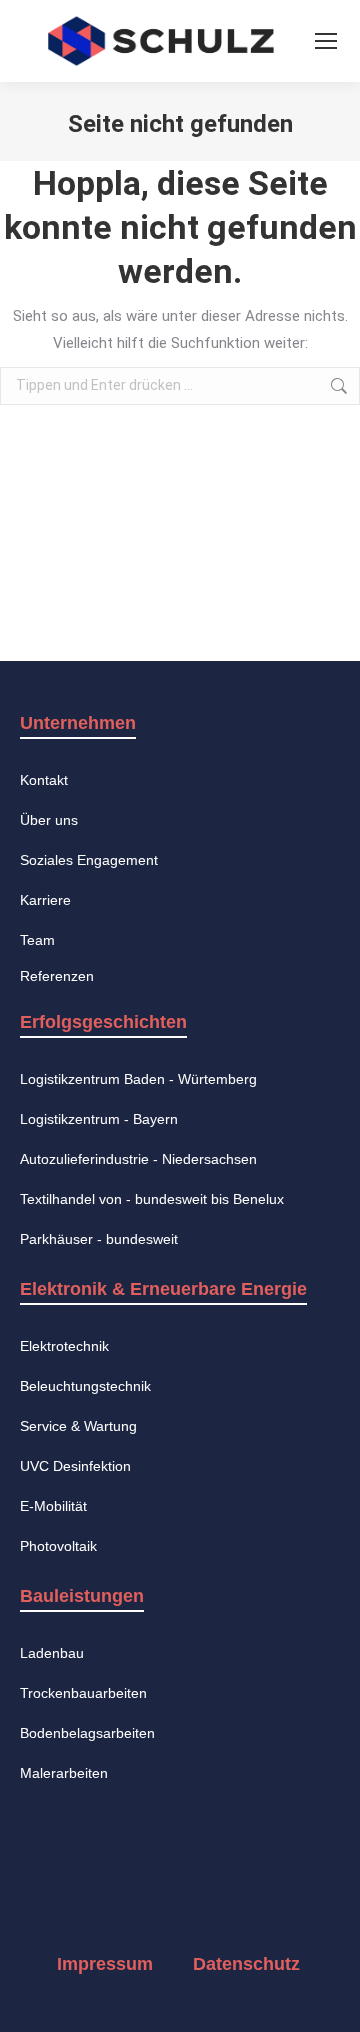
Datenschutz (246, 1964)
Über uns (49, 820)
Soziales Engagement (89, 860)
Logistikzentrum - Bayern (99, 1119)
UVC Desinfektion (75, 1466)
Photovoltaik (58, 1546)
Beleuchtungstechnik (85, 1386)
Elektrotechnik (64, 1346)
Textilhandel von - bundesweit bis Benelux (152, 1199)
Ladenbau (52, 1653)
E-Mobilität (53, 1506)
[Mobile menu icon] (326, 41)
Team (37, 940)
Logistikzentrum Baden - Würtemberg (138, 1079)
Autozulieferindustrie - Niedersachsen (138, 1159)
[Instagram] (139, 1889)
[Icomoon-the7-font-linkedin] (220, 1889)
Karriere (45, 900)
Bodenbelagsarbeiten (87, 1733)
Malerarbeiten (64, 1773)
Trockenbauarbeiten (83, 1693)
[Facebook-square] (58, 1889)
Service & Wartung (78, 1426)
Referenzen (57, 976)
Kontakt (44, 780)
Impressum (105, 1964)
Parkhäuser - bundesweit (99, 1239)
